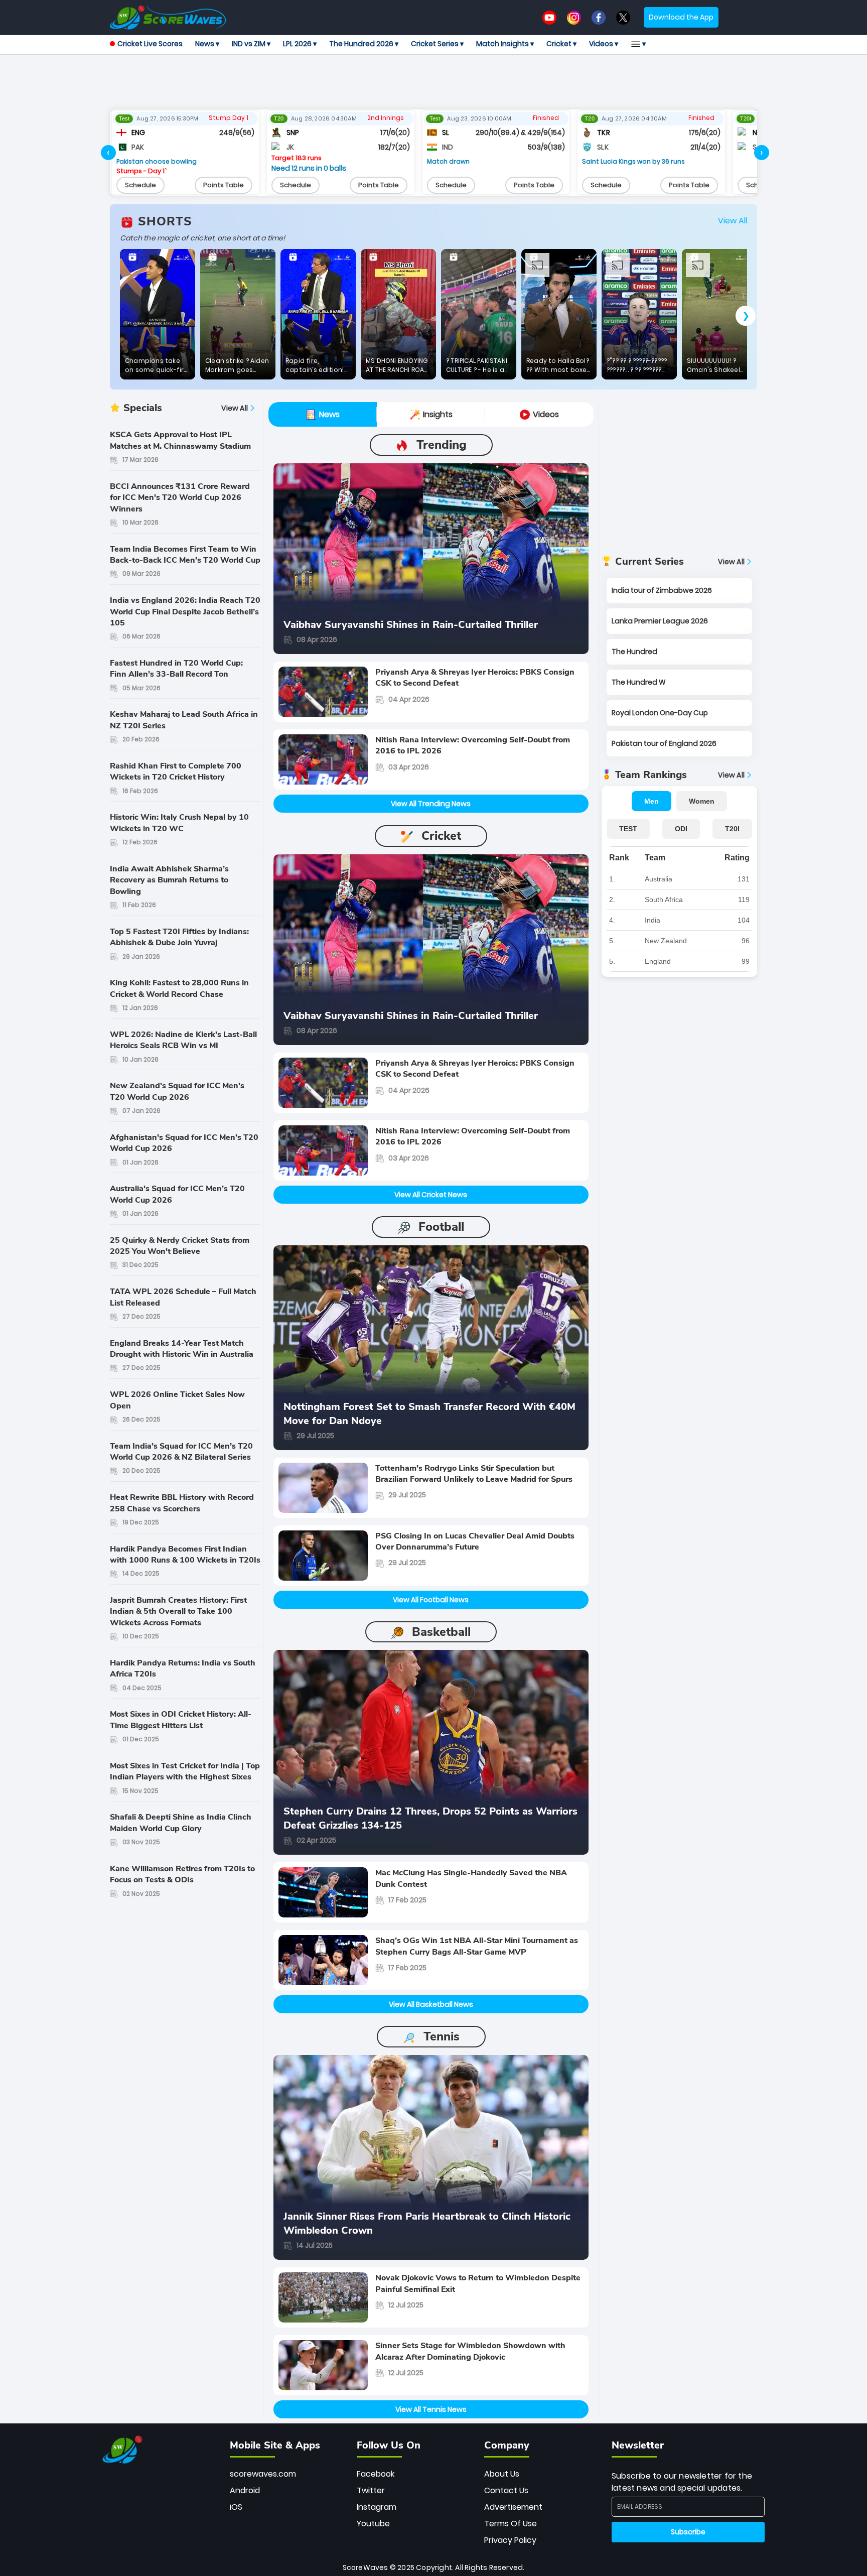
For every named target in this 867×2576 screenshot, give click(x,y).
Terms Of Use (511, 2524)
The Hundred (634, 652)
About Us (502, 2474)
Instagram (377, 2507)
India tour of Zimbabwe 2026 (662, 590)
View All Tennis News (431, 2409)
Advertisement (513, 2507)
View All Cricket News (431, 1195)
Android (245, 2490)
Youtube (373, 2524)
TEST (628, 829)
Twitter (371, 2490)
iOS (236, 2507)
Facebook (376, 2474)
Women (702, 801)
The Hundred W (639, 682)
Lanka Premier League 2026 (660, 621)
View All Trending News (431, 804)
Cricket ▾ (561, 44)
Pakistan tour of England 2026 (664, 743)
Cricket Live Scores (150, 44)
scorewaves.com (263, 2474)
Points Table (224, 185)
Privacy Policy (510, 2540)
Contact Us (506, 2490)
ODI (681, 829)
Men (652, 801)
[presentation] (108, 153)
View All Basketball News (431, 2004)
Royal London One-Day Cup (660, 713)
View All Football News (431, 1600)
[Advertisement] (434, 82)
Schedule (140, 185)
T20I (732, 829)
